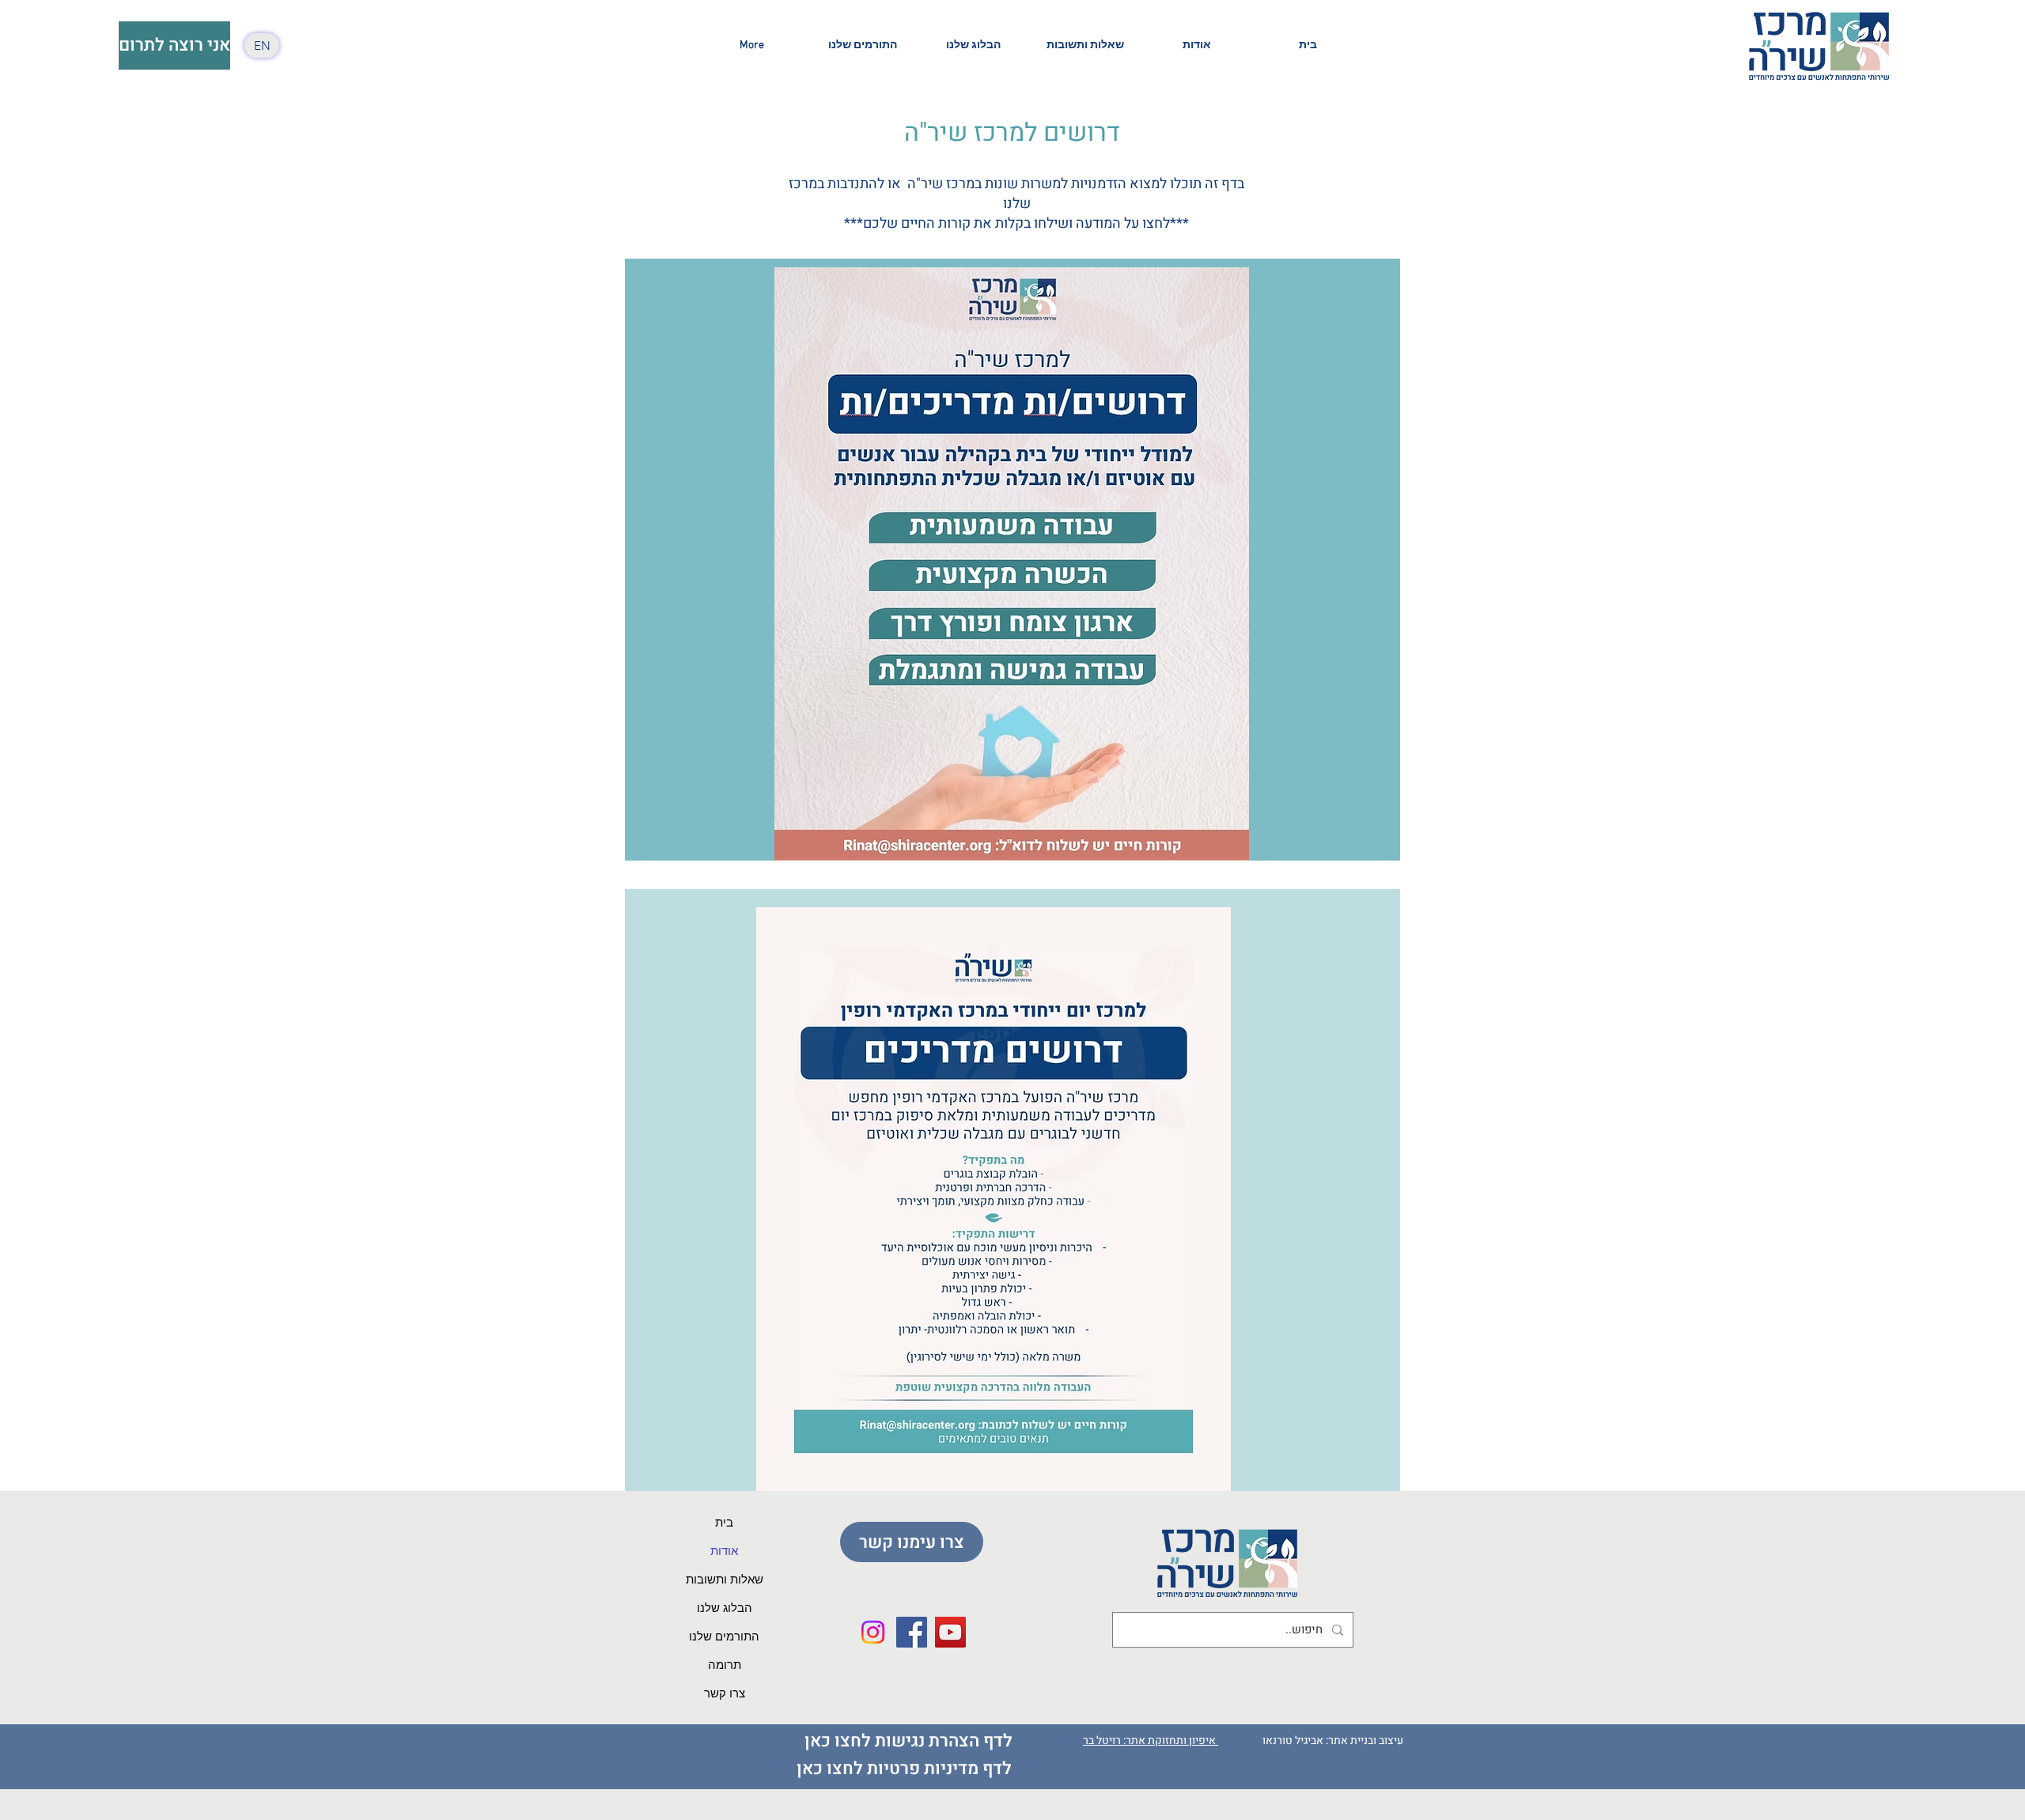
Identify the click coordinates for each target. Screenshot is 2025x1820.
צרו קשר (725, 1694)
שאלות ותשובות (725, 1580)
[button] (1196, 45)
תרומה (725, 1666)
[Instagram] (873, 1632)
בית (724, 1523)
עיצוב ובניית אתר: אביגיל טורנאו (1334, 1741)
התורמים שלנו (724, 1637)
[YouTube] (950, 1632)
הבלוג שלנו (725, 1609)
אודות (724, 1552)
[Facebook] (912, 1632)
